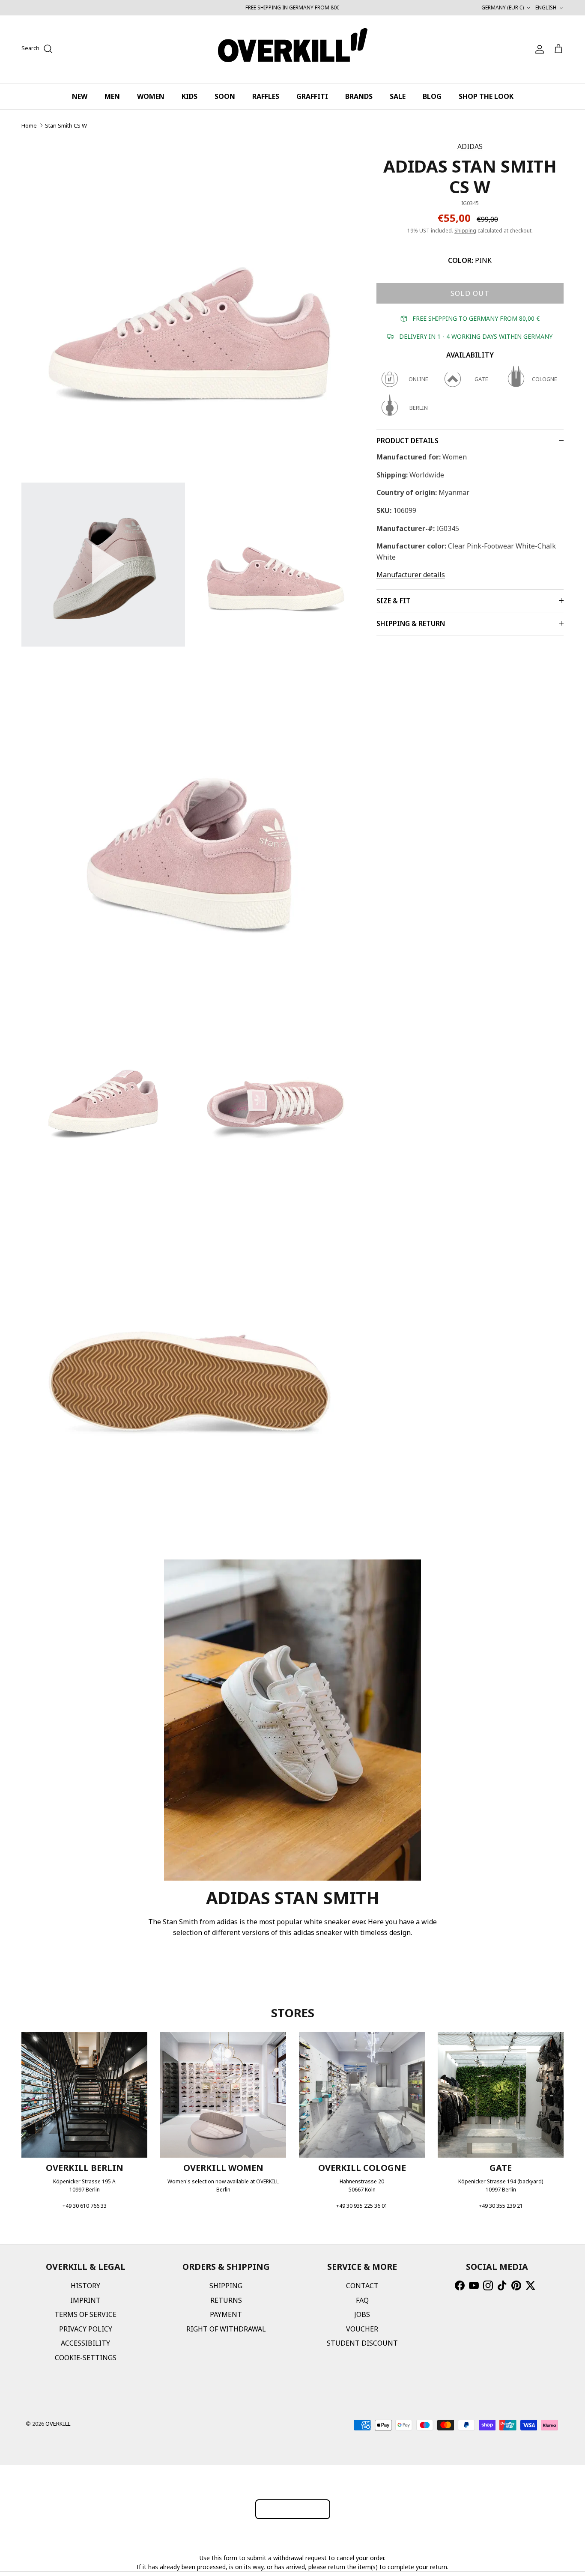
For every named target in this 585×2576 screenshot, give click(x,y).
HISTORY (85, 2286)
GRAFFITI (312, 96)
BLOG (432, 96)
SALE (398, 96)
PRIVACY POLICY (86, 2329)
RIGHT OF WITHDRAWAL (226, 2329)
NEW (80, 96)
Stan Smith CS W (66, 125)
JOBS (362, 2314)
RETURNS (226, 2300)
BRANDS (359, 96)
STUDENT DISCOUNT (362, 2343)
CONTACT (362, 2286)
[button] (103, 564)
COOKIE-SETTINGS (86, 2358)
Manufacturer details (411, 575)
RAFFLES (266, 96)
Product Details (407, 441)
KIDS (190, 96)
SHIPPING (226, 2286)
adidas (470, 146)
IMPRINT (85, 2300)
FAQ (362, 2300)
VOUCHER (362, 2329)
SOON (225, 96)
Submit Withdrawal (293, 2509)
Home (29, 125)
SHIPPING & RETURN (411, 623)
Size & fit (394, 601)
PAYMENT (226, 2314)
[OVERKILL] (293, 49)
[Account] (538, 49)
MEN (112, 96)
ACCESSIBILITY (85, 2343)
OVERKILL (58, 2424)
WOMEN (151, 96)
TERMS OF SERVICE (85, 2314)
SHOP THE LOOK (486, 96)
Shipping (465, 231)
